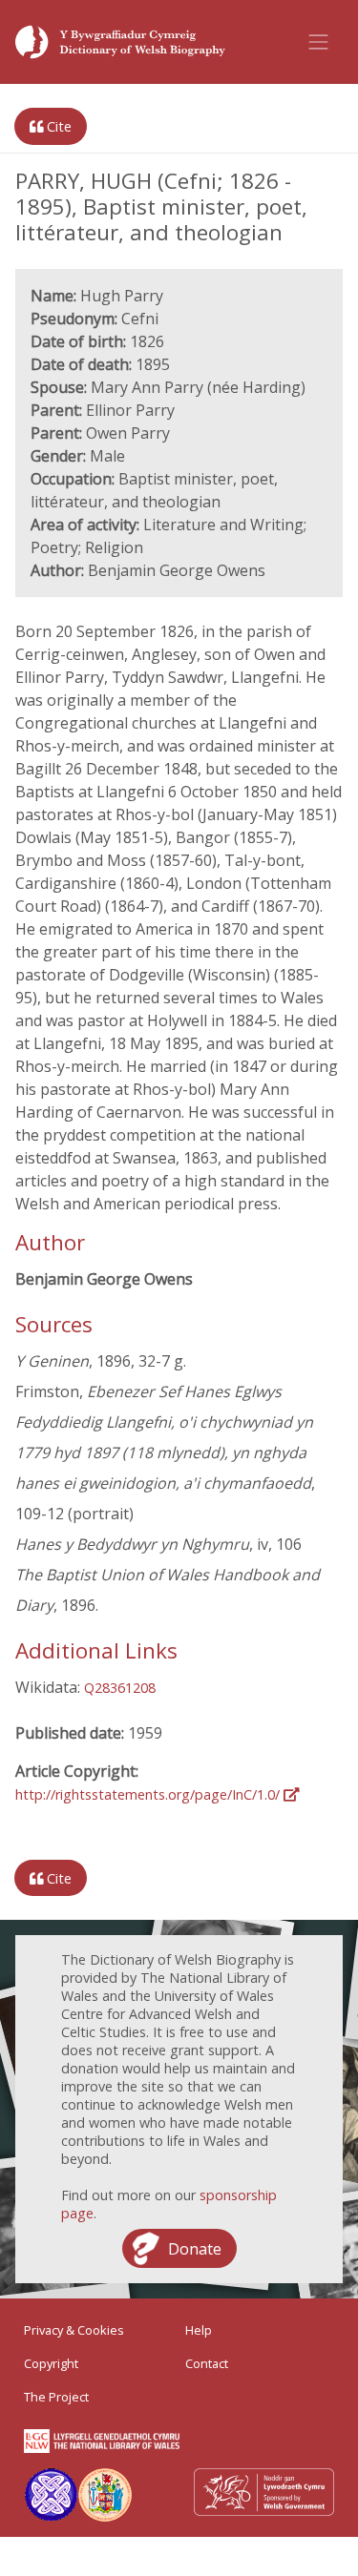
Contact (207, 2363)
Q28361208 (120, 1688)
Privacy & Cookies (74, 2330)
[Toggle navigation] (319, 42)
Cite (57, 126)
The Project (56, 2397)
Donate (195, 2249)
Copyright (51, 2363)
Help (199, 2330)
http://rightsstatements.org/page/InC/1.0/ (149, 1794)
